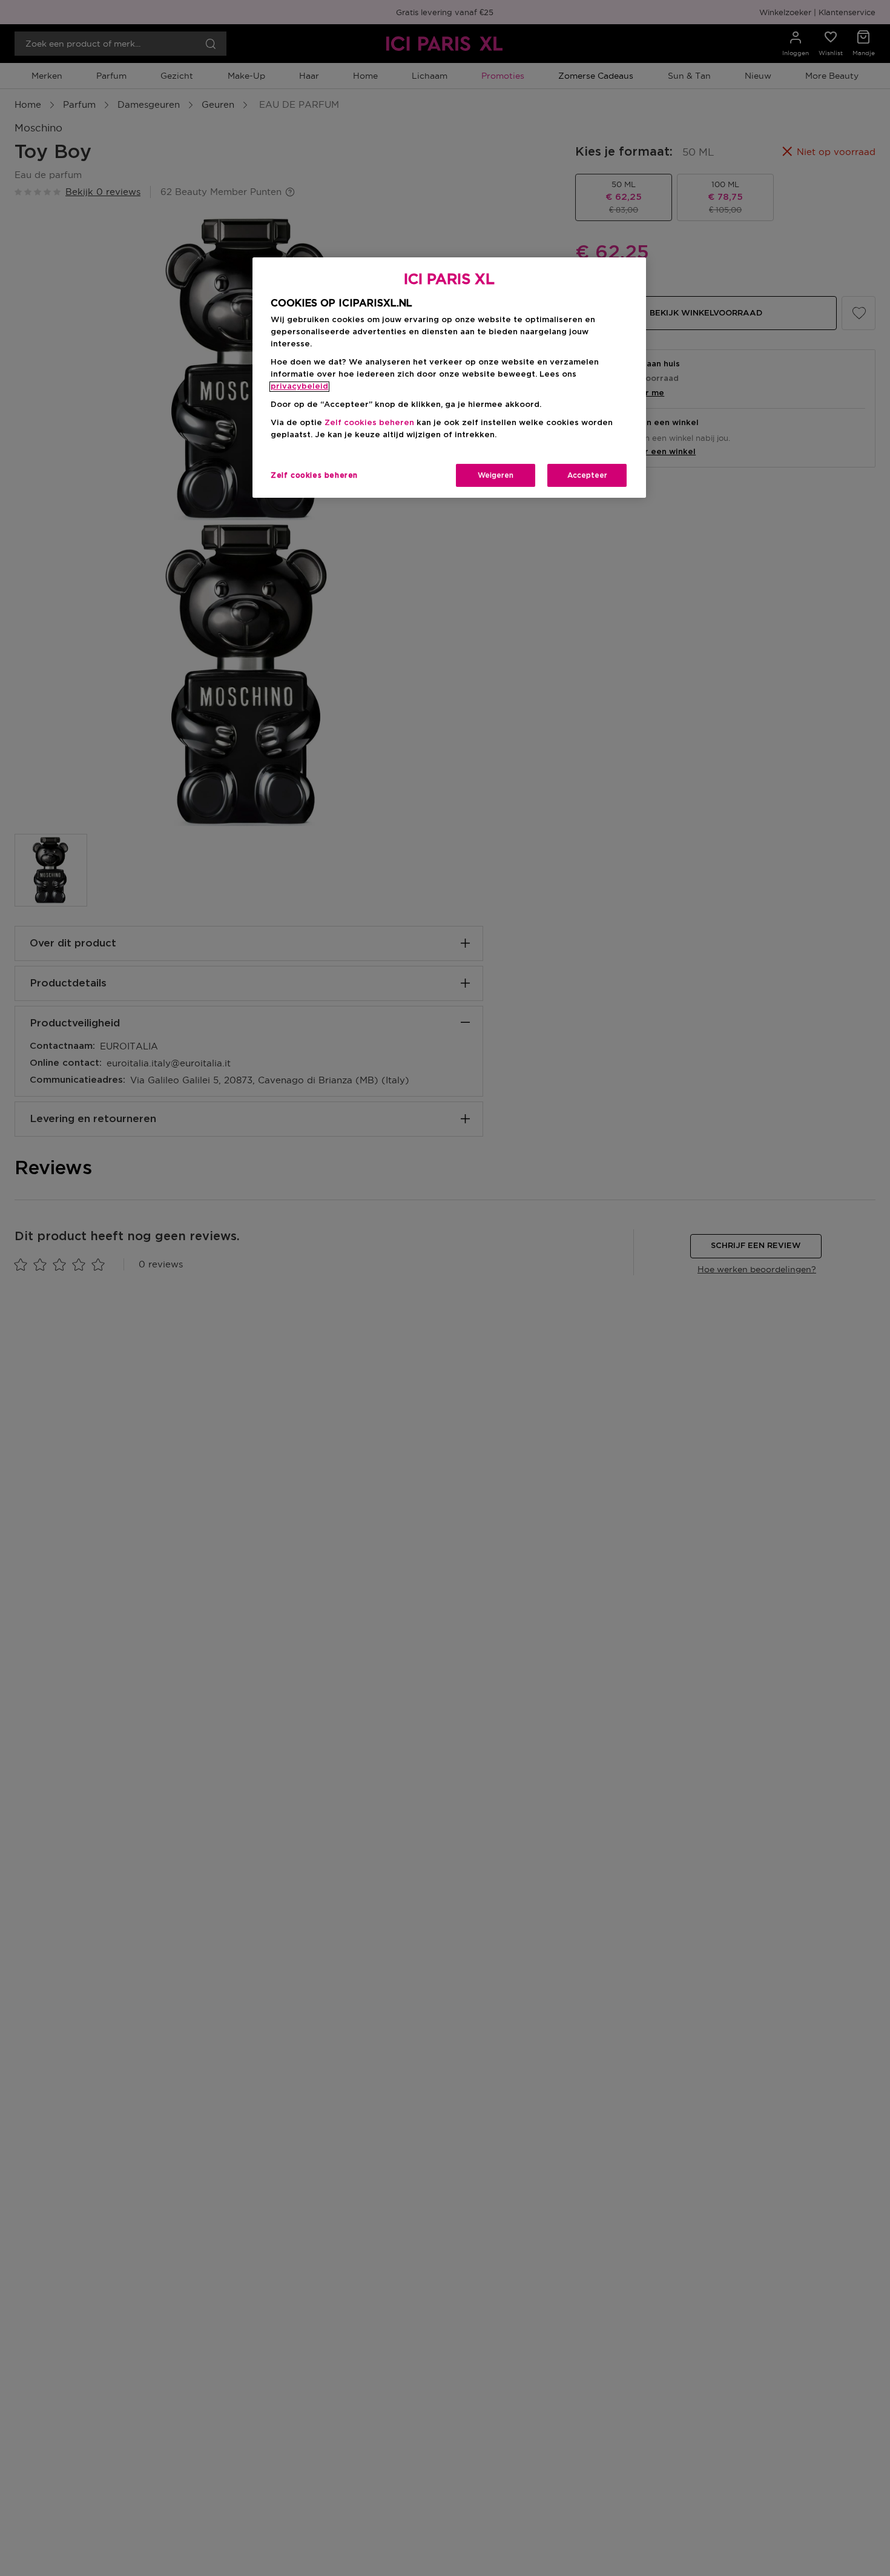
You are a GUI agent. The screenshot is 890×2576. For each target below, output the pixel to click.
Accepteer (587, 475)
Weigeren (496, 475)
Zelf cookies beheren (314, 475)
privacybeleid (299, 387)
